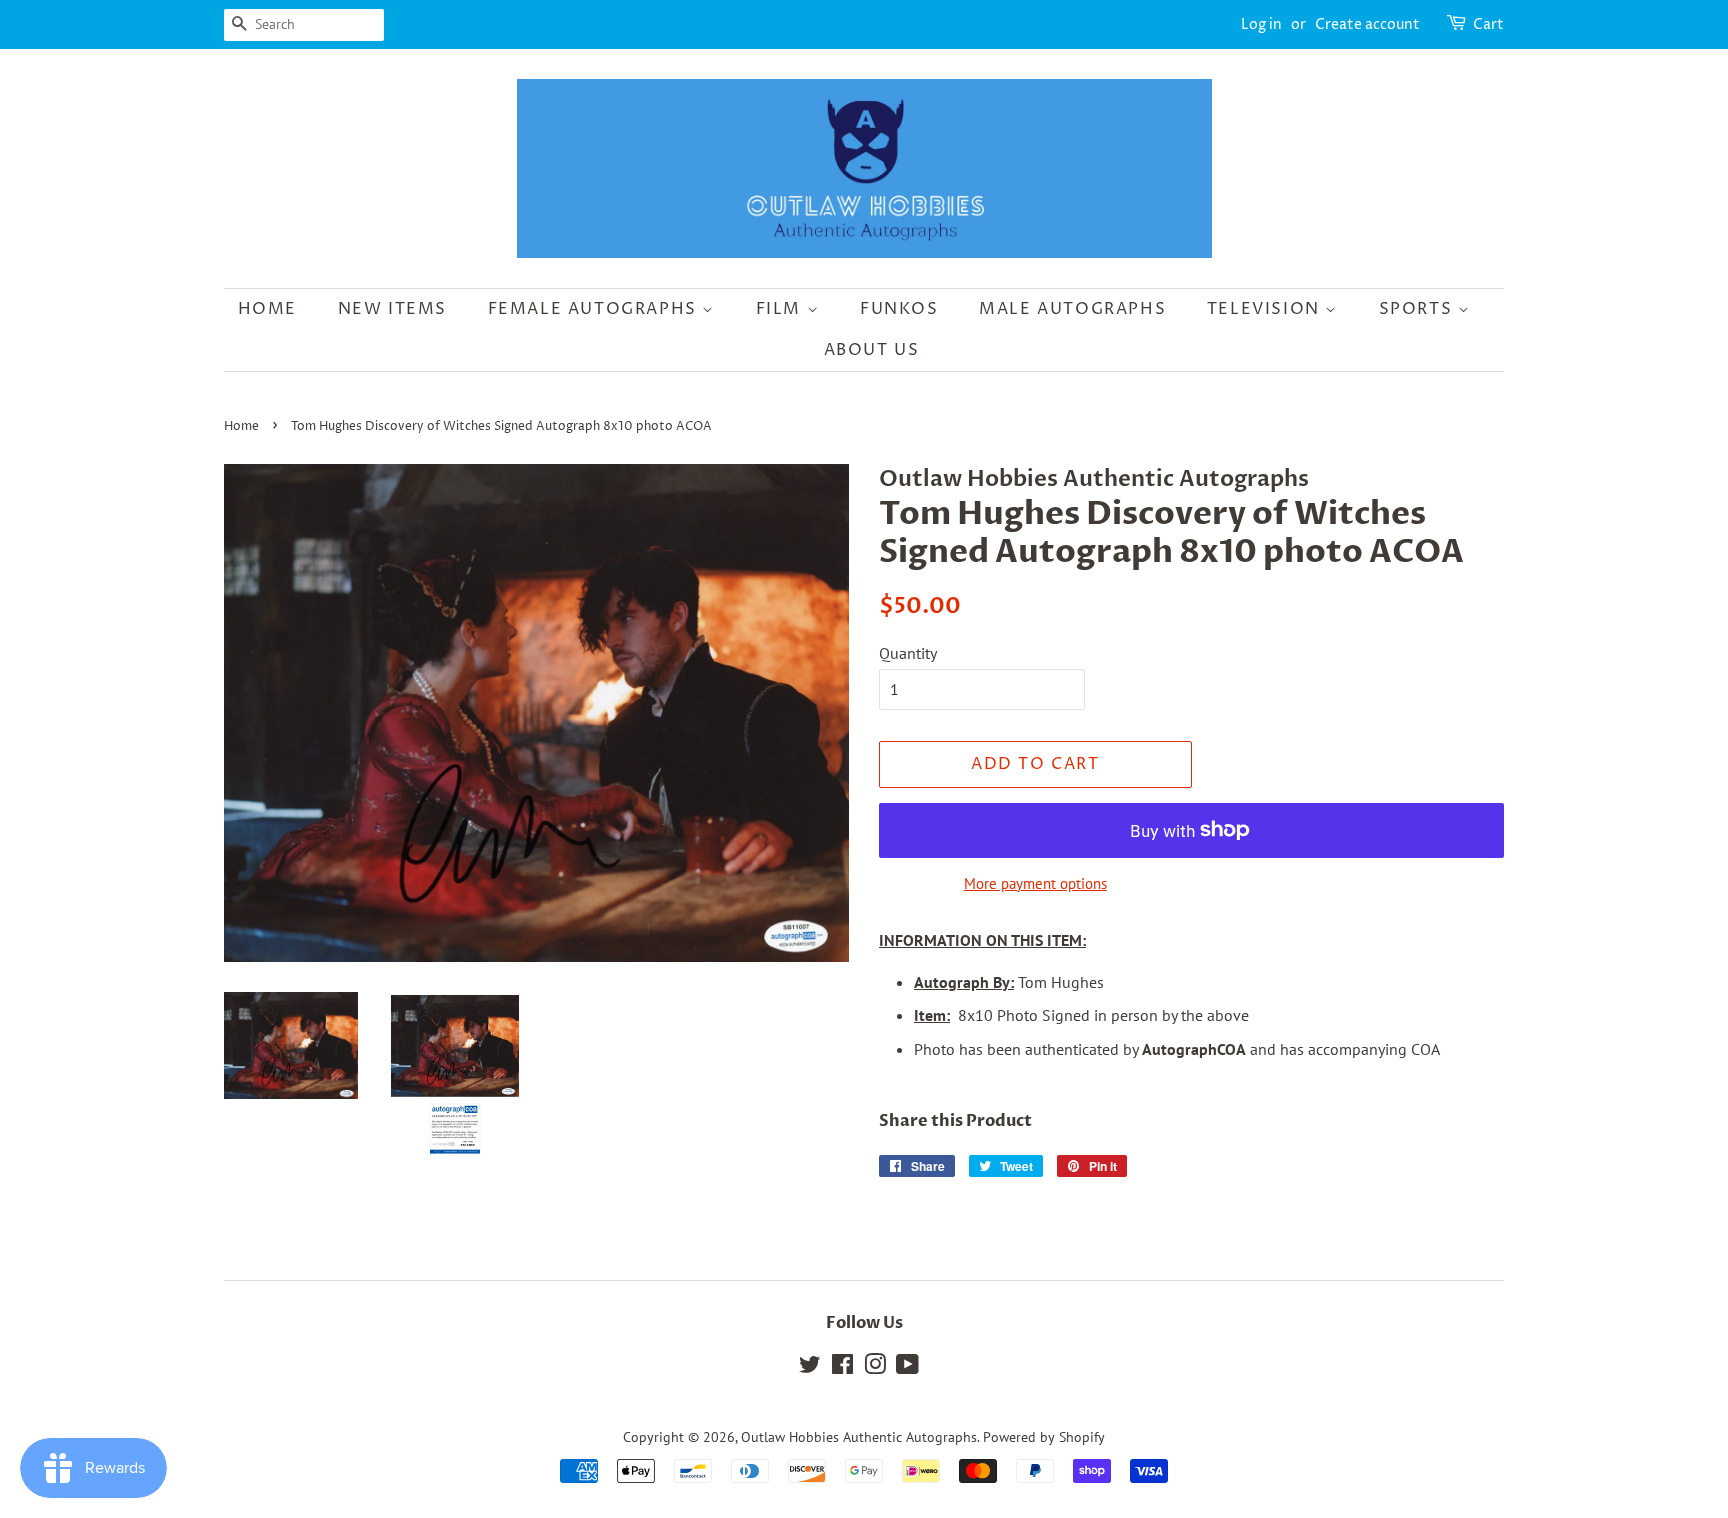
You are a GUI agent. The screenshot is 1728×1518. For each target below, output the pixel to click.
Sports (1418, 309)
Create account (1367, 24)
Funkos (899, 309)
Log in (1261, 24)
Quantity (908, 653)
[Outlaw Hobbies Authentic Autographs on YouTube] (907, 1368)
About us (872, 350)
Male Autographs (1072, 309)
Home (267, 309)
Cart (1488, 24)
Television (1266, 309)
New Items (392, 309)
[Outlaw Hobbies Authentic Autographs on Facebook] (842, 1368)
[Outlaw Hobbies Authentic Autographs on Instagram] (875, 1368)
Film (781, 309)
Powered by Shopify (1044, 1437)
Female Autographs (595, 309)
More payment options (1035, 883)
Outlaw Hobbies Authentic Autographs (859, 1437)
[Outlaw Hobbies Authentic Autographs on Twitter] (810, 1368)
